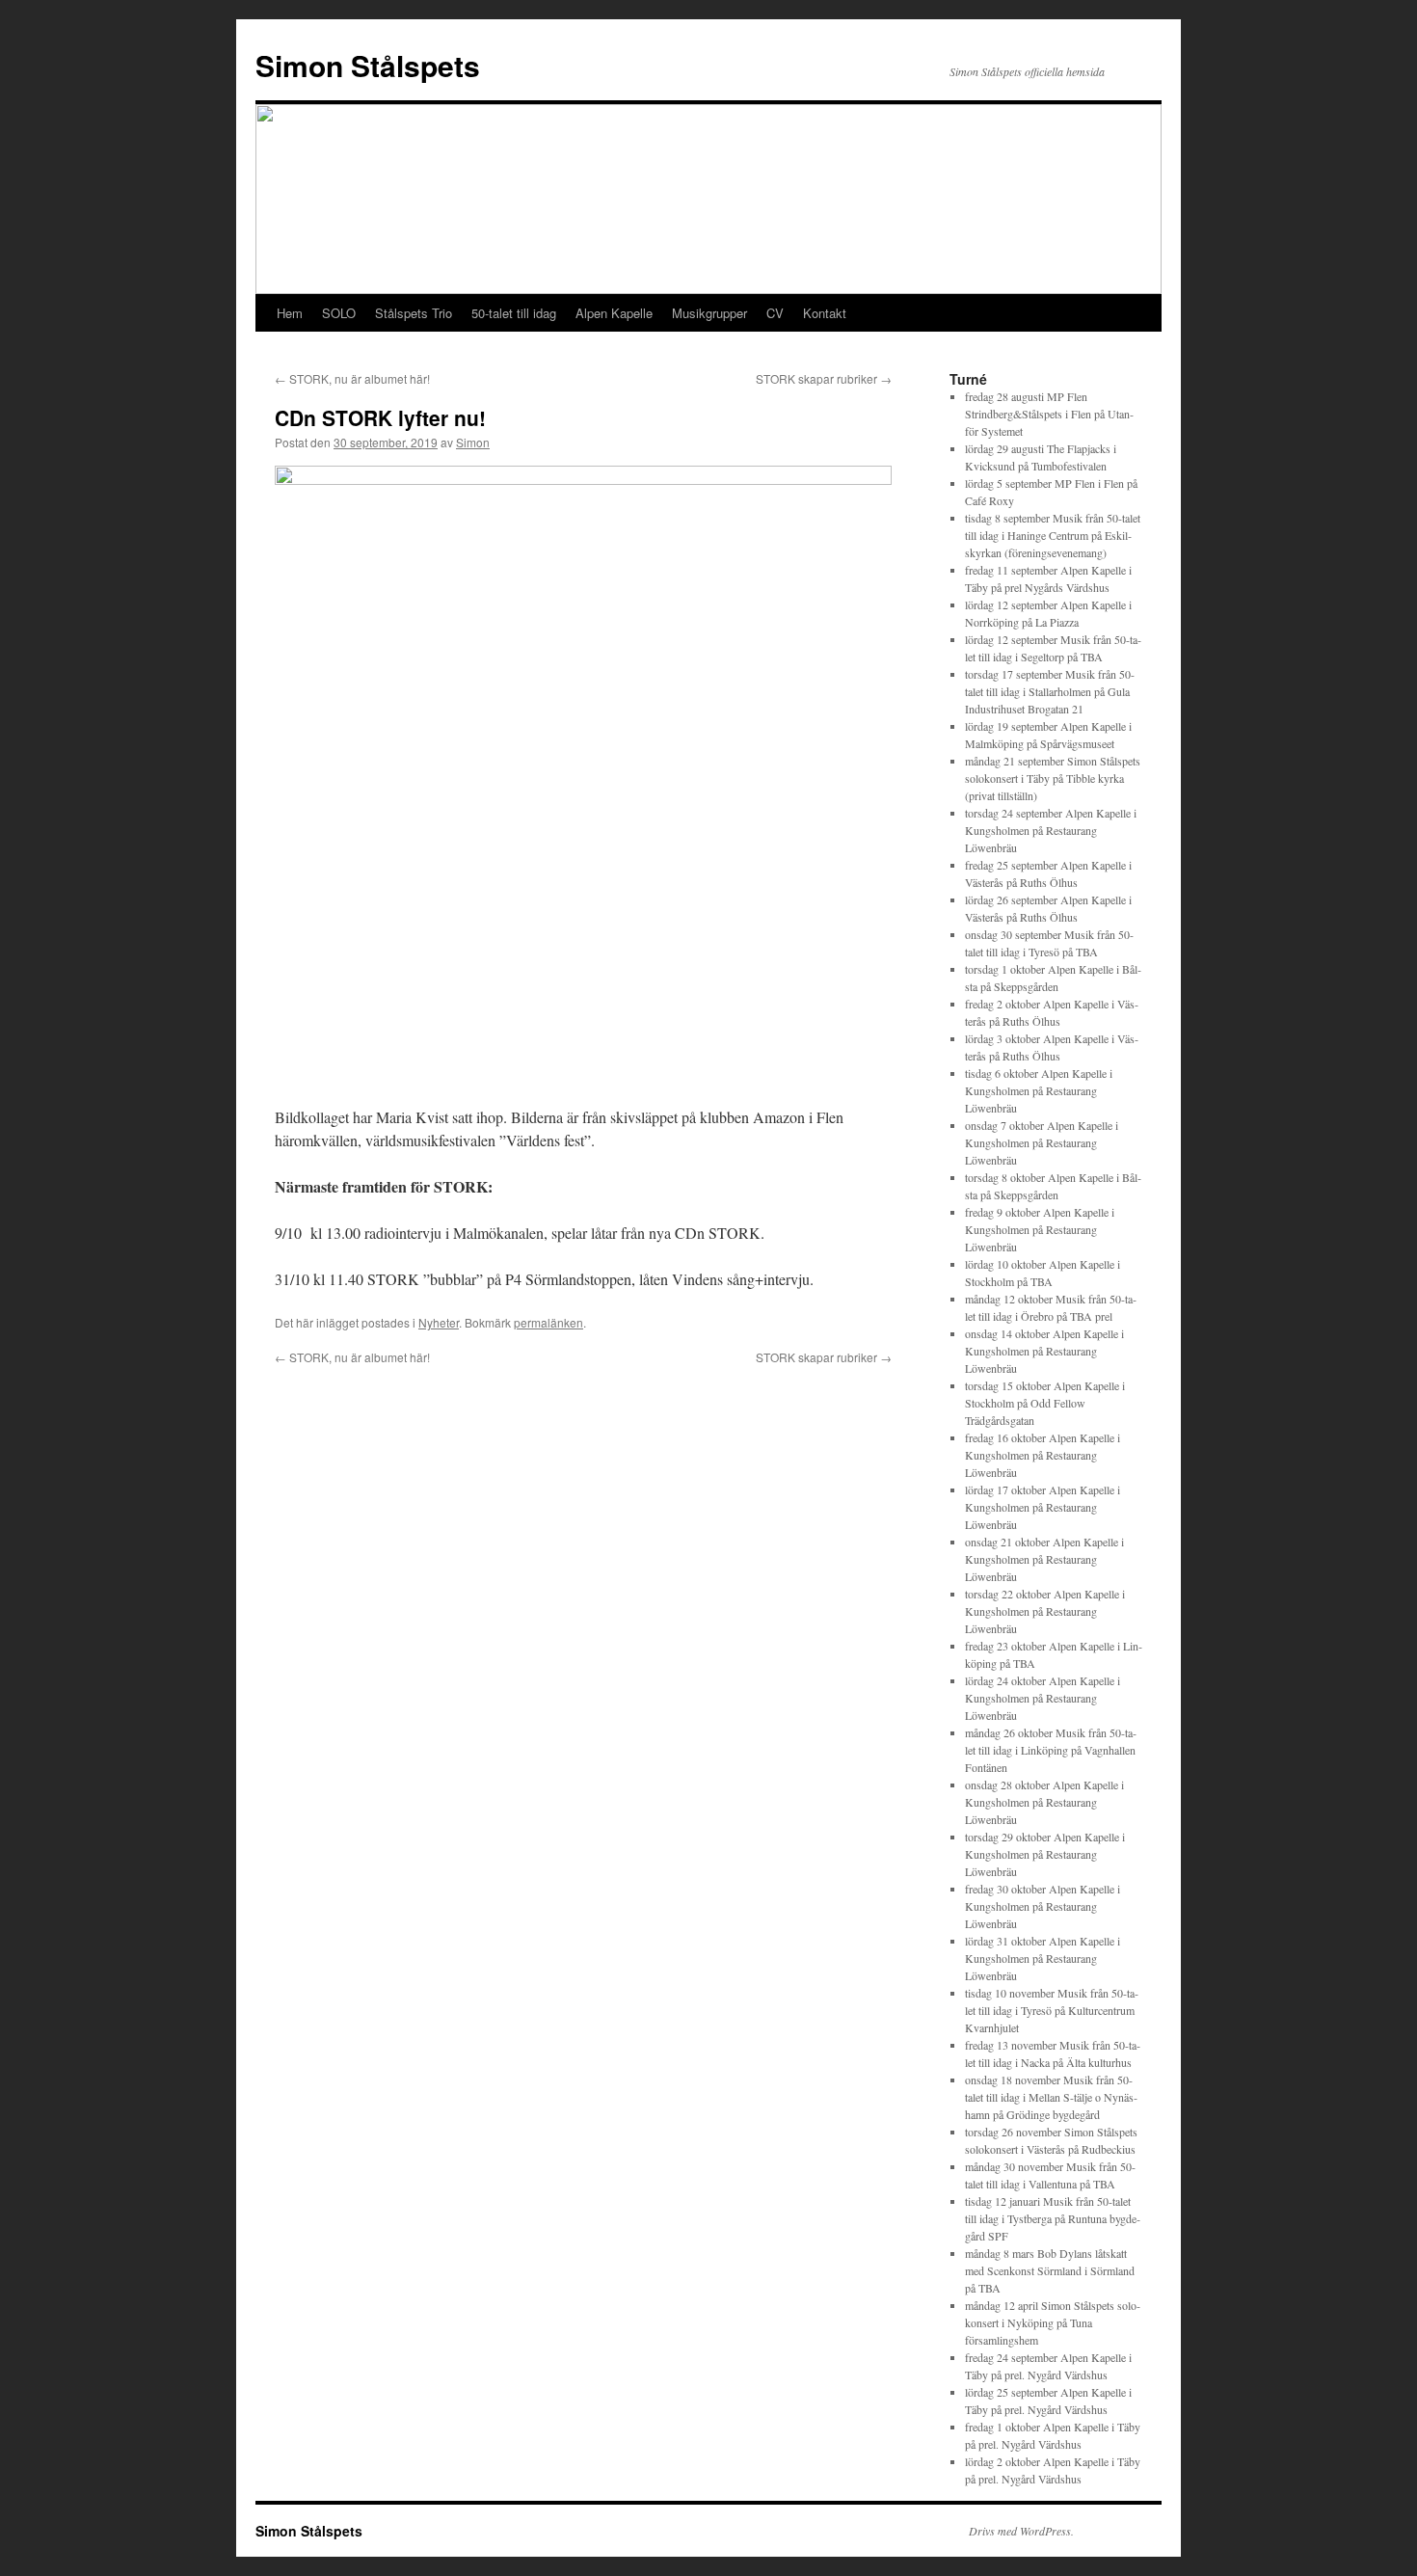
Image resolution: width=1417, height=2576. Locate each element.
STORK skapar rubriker (824, 378)
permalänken (548, 1322)
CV (775, 313)
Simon (473, 442)
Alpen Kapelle (614, 313)
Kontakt (825, 313)
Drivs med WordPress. (1021, 2531)
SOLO (339, 313)
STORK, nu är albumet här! (352, 378)
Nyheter (439, 1322)
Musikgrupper (709, 313)
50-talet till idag (514, 313)
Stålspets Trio (414, 313)
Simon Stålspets (368, 65)
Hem (290, 313)
